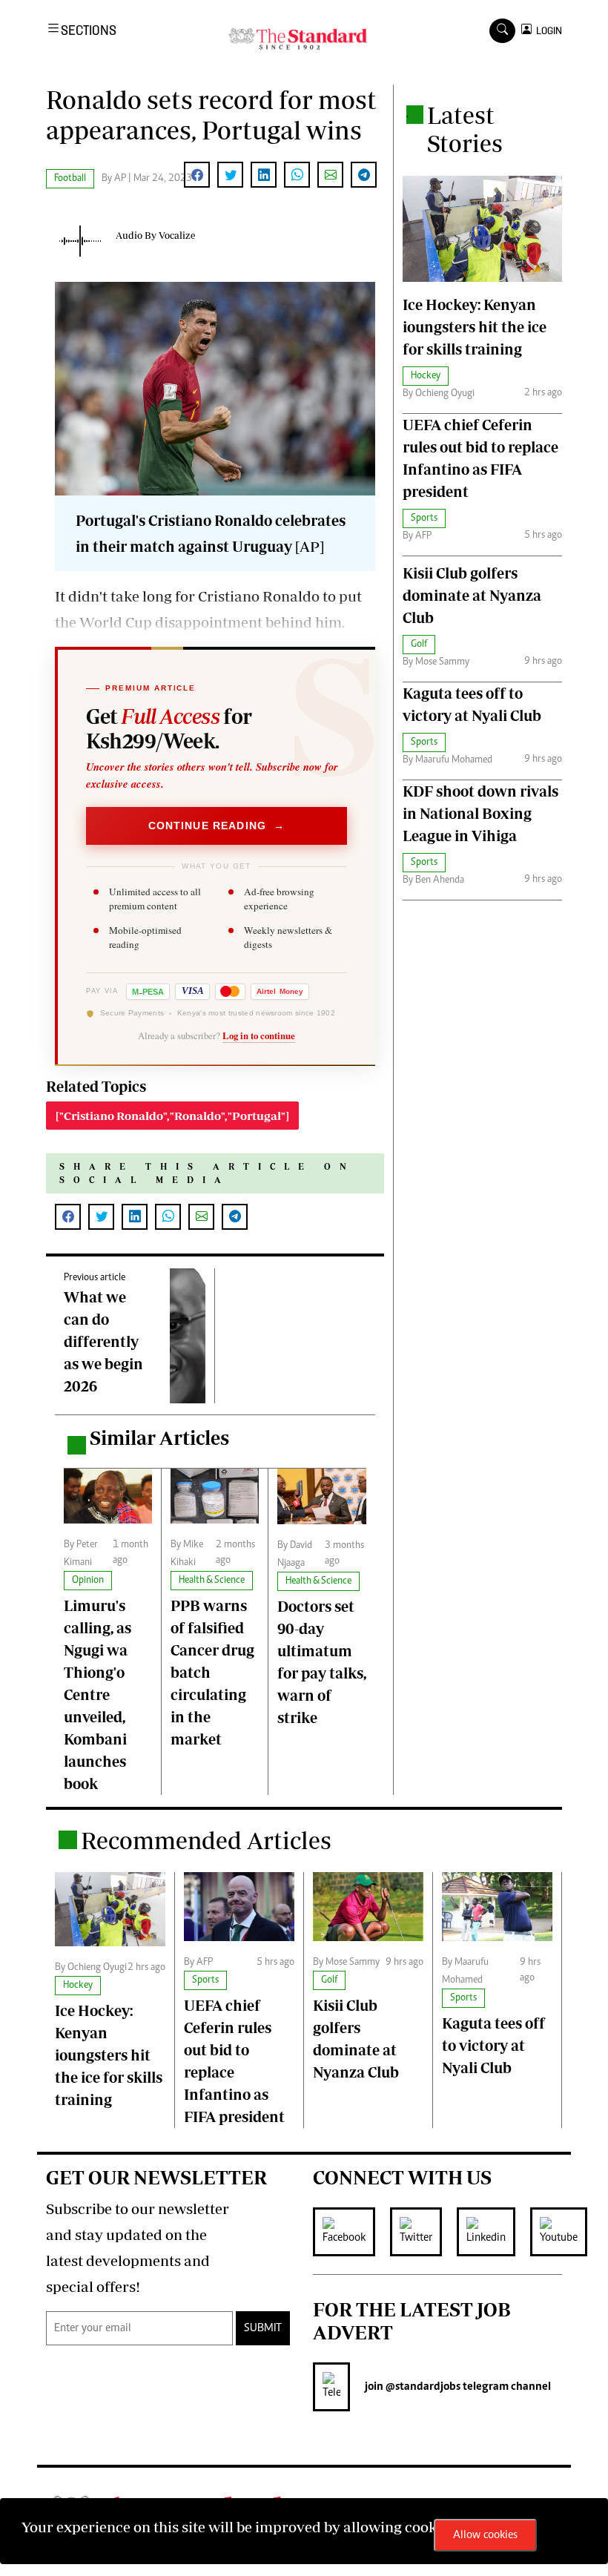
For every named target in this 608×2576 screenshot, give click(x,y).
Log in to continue (259, 1035)
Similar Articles (159, 1438)
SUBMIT (263, 2328)
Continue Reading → (217, 826)
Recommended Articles (206, 1840)
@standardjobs (422, 2387)
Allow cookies (485, 2535)
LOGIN (547, 31)
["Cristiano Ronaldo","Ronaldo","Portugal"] (172, 1116)
